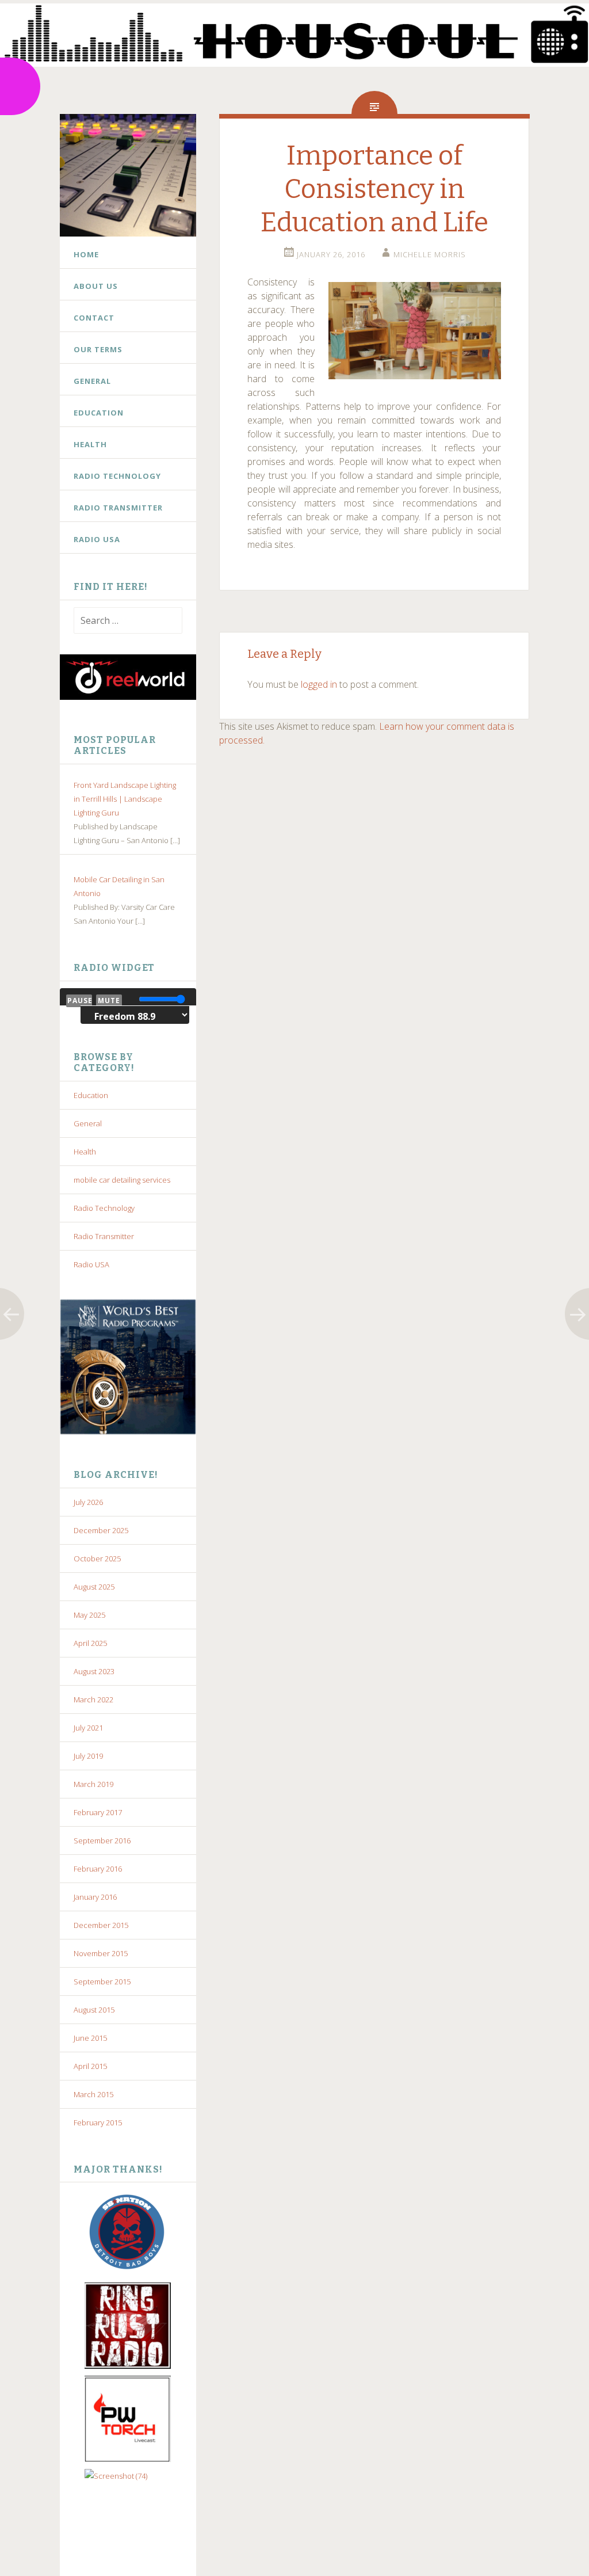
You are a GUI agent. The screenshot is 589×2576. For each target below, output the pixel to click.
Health (90, 444)
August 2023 (94, 1671)
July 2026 (88, 1502)
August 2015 (94, 2010)
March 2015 (93, 2094)
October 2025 (97, 1558)
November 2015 (101, 1953)
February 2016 (98, 1869)
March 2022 (93, 1699)
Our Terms (98, 349)
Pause (80, 1001)
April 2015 (90, 2066)
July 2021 (88, 1728)
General (92, 381)
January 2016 (95, 1897)
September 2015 (102, 1981)
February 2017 (98, 1812)
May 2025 (89, 1615)
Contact (94, 318)
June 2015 (90, 2038)
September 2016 (102, 1840)
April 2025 (90, 1643)
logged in (319, 684)
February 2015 (98, 2122)
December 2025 (101, 1530)
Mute (109, 1001)
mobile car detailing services (122, 1180)
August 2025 (94, 1587)
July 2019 (88, 1756)
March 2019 (93, 1784)
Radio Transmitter (118, 508)
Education (99, 413)
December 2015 (101, 1925)
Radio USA (97, 539)
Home (86, 254)
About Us (96, 286)
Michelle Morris (430, 254)
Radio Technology (117, 476)
